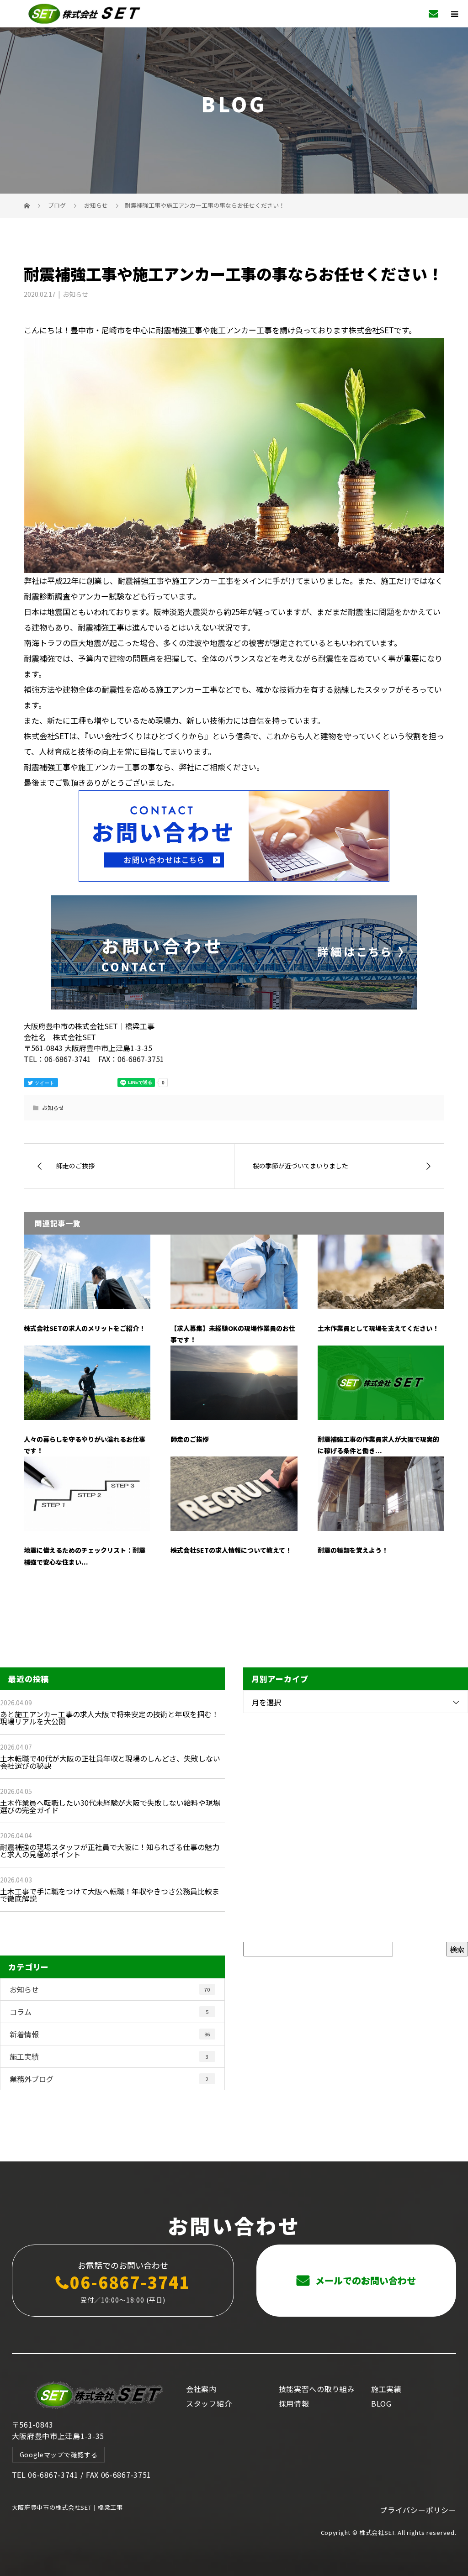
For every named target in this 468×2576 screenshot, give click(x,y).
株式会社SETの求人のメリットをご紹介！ (85, 1328)
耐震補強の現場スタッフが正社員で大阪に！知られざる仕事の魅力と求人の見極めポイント (110, 1851)
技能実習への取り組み (317, 2389)
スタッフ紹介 (209, 2403)
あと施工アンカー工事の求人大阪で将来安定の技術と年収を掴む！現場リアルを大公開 (109, 1718)
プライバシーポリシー (418, 2510)
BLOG (381, 2403)
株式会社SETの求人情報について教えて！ (231, 1550)
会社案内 (201, 2389)
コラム (109, 2012)
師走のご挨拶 (190, 1439)
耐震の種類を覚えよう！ (353, 1550)
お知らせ (75, 294)
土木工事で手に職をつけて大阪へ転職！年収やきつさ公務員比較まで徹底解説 (110, 1895)
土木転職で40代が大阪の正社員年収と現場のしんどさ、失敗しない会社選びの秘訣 (110, 1762)
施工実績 (109, 2056)
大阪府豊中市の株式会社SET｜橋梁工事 (67, 2507)
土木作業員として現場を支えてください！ (378, 1328)
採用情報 (294, 2403)
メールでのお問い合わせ (364, 2280)
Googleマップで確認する (59, 2455)
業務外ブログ (109, 2079)
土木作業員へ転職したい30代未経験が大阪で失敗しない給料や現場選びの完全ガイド (110, 1806)
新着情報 (110, 2034)
